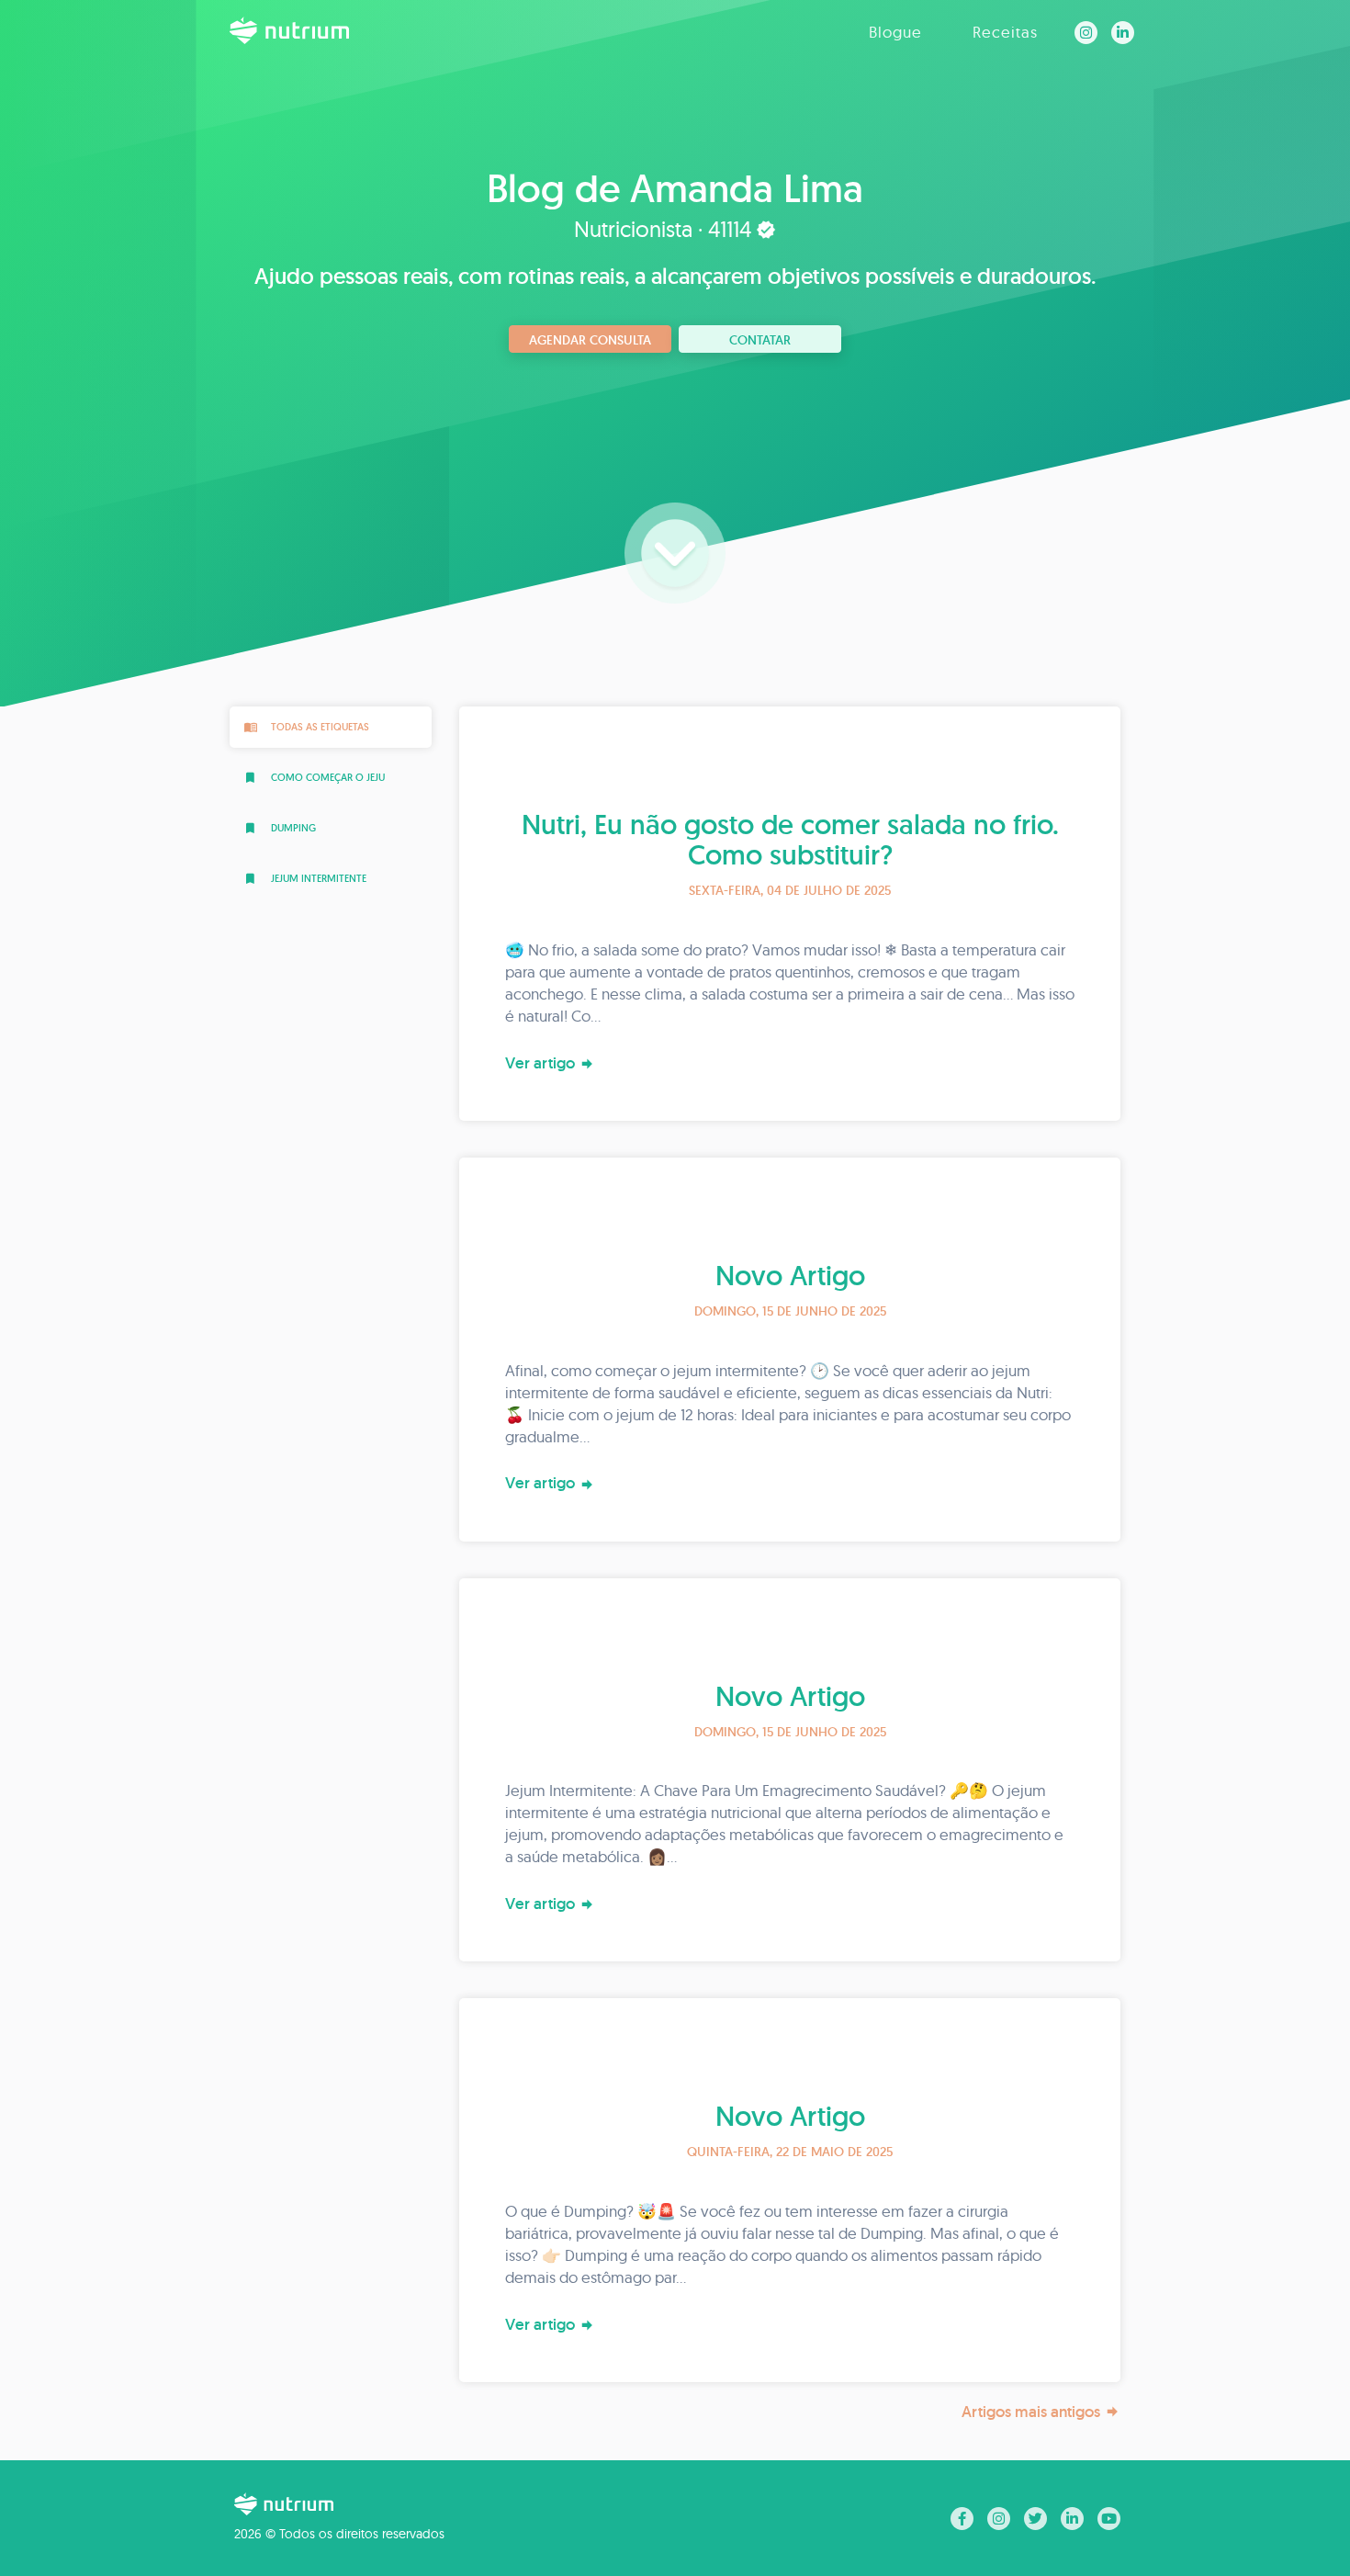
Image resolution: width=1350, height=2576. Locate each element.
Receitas (1005, 32)
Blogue (895, 32)
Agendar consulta (590, 340)
